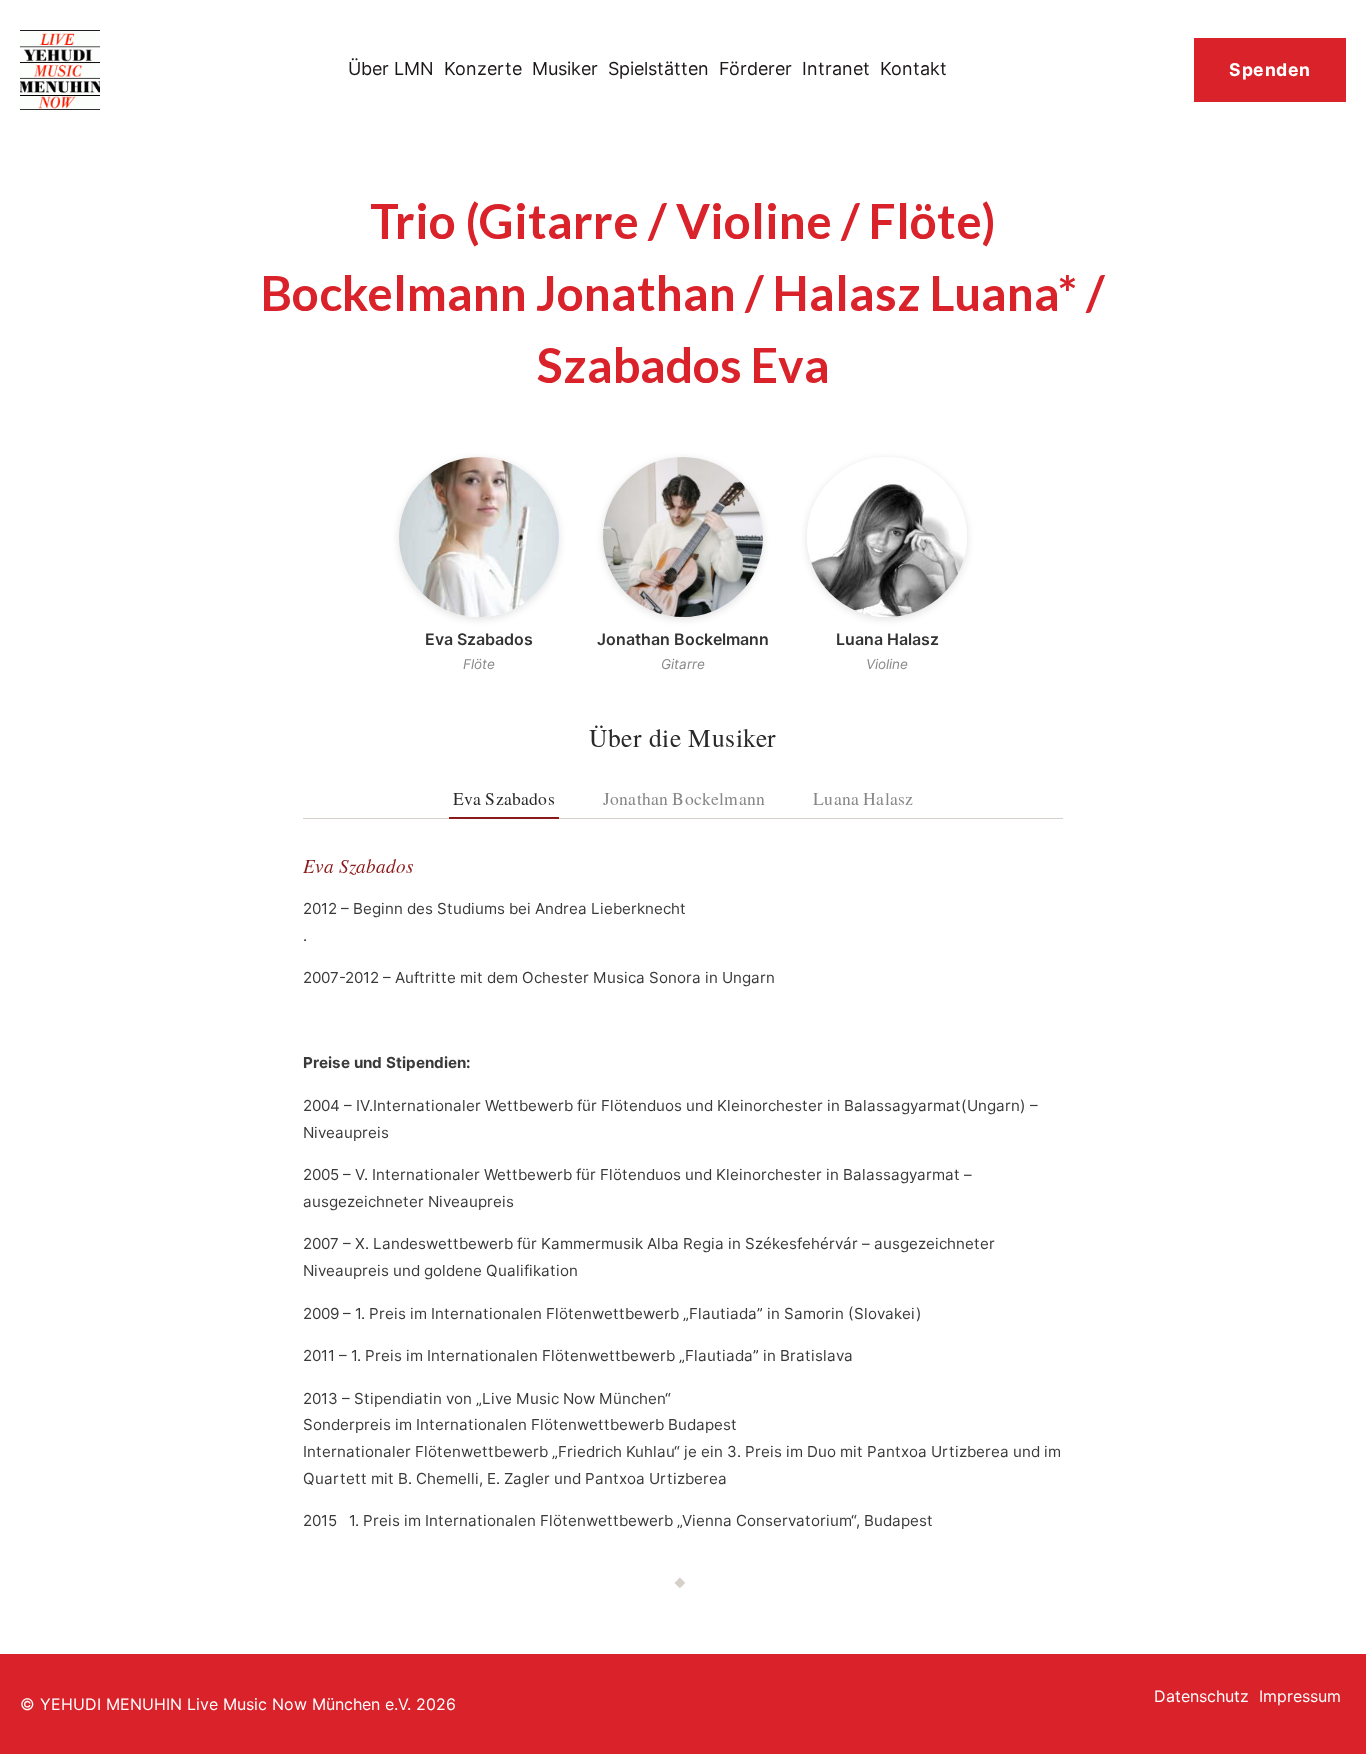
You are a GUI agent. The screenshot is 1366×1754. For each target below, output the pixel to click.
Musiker (565, 68)
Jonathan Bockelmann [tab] (684, 798)
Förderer (755, 68)
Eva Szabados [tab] (504, 798)
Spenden (1270, 69)
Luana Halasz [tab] (863, 798)
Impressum (1300, 1696)
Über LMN (391, 68)
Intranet (836, 68)
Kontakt (913, 68)
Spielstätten (658, 68)
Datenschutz (1201, 1696)
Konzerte (483, 68)
